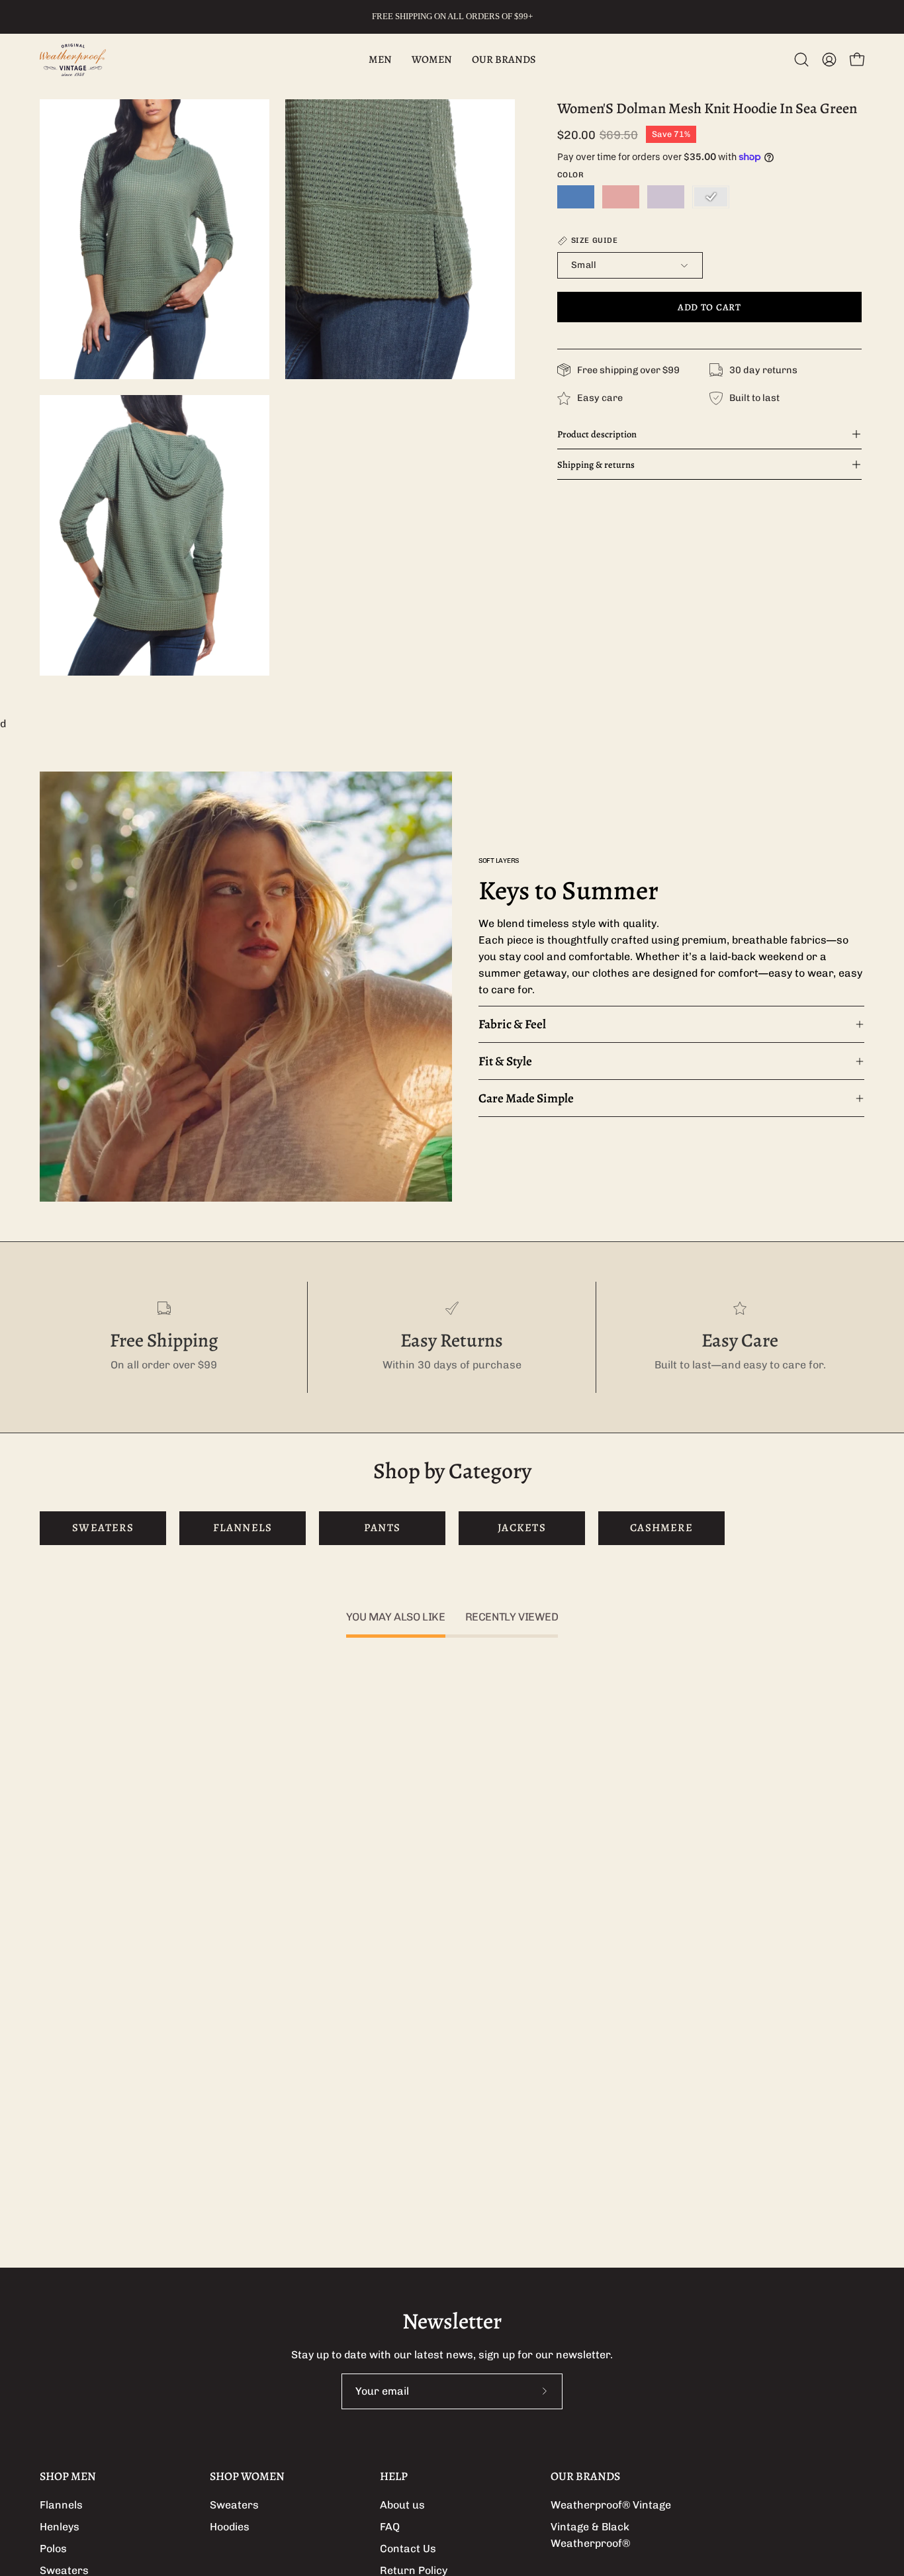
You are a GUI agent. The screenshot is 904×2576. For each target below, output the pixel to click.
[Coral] (621, 197)
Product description (597, 434)
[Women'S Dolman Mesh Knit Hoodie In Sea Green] (711, 197)
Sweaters (234, 2505)
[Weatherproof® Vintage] (73, 60)
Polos (53, 2549)
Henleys (60, 2527)
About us (402, 2505)
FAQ (390, 2527)
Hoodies (230, 2527)
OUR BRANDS (585, 2476)
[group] (452, 17)
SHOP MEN (68, 2476)
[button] (801, 60)
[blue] (576, 197)
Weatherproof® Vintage (611, 2505)
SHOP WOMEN (247, 2476)
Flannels (61, 2505)
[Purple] (666, 197)
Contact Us (408, 2549)
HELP (394, 2476)
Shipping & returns (596, 465)
